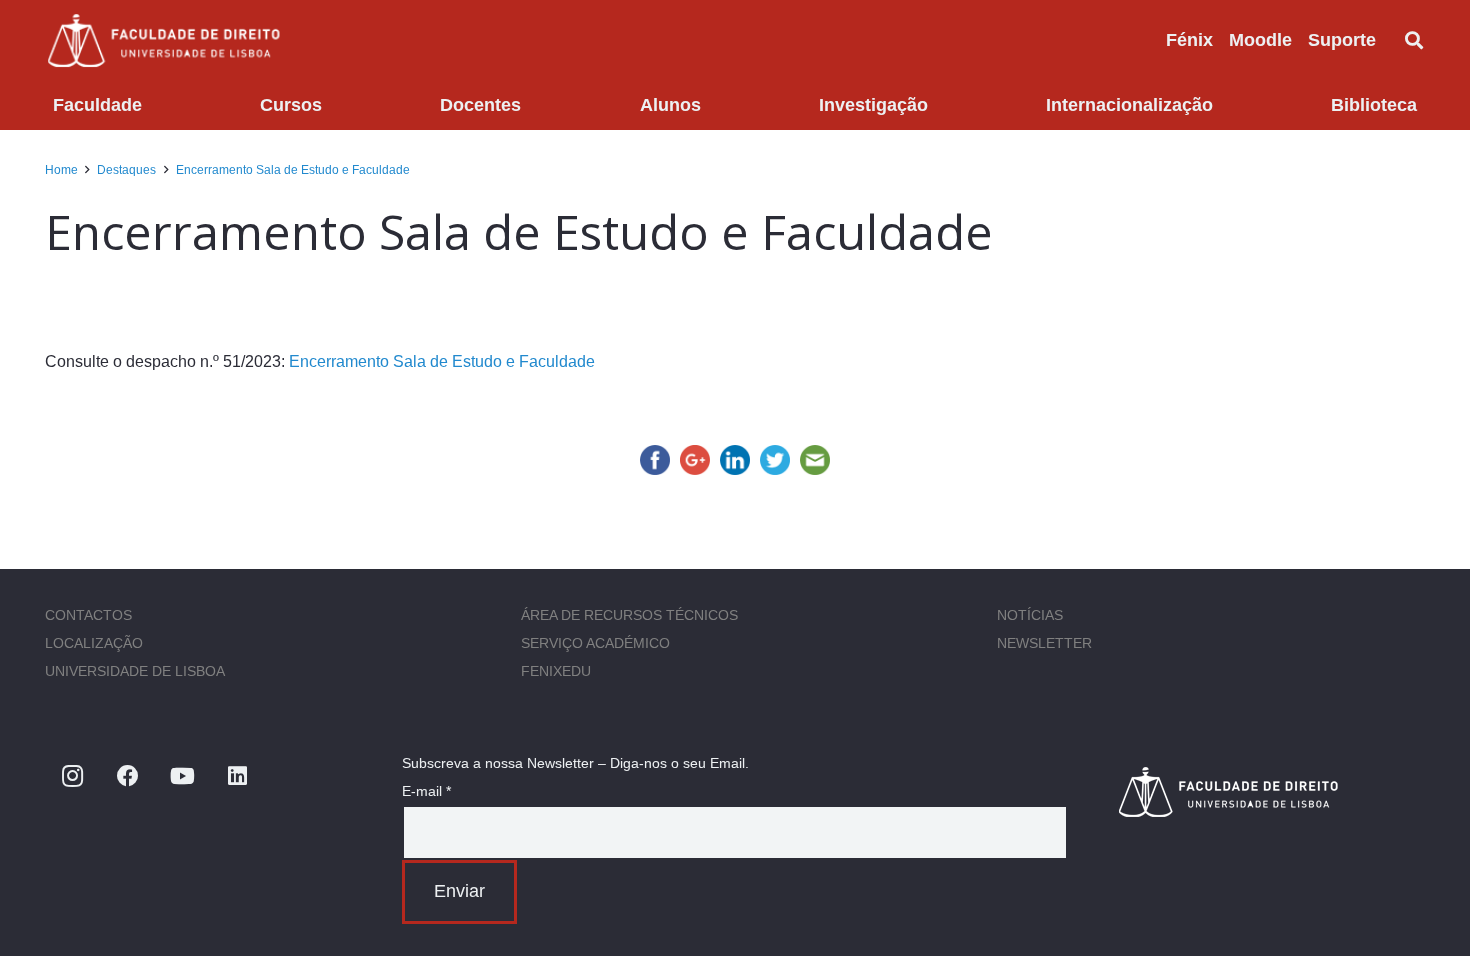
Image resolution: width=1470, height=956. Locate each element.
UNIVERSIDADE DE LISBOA (135, 671)
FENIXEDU (556, 671)
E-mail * (426, 791)
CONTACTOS (88, 615)
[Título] (1270, 791)
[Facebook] (127, 776)
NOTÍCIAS (1030, 615)
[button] (1392, 40)
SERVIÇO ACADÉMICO (595, 643)
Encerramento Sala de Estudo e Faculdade (442, 361)
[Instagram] (72, 776)
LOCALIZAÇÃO (94, 643)
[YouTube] (182, 776)
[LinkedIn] (237, 776)
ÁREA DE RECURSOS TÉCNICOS (629, 615)
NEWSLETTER (1044, 643)
